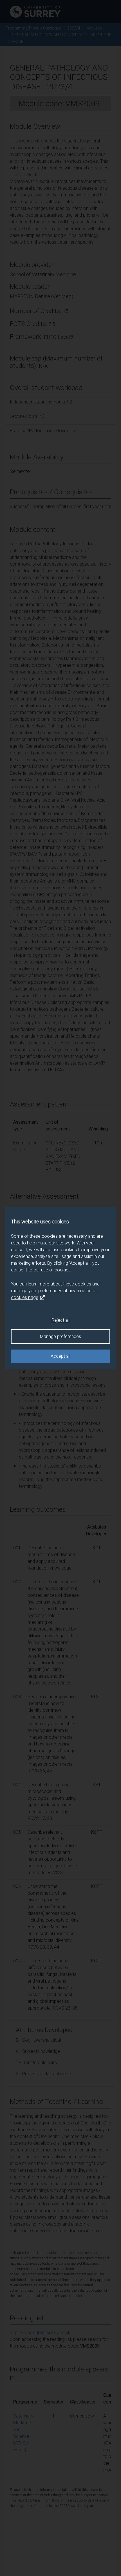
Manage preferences (60, 1336)
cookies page (25, 1297)
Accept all (60, 1356)
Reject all (60, 1320)
